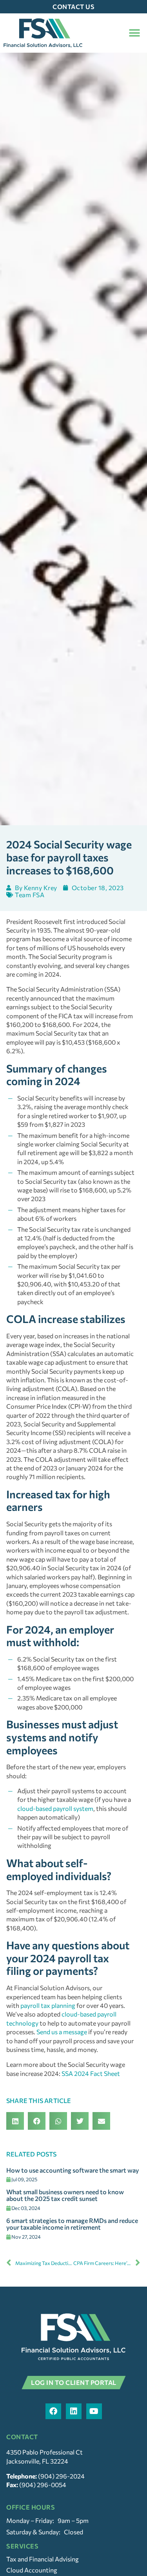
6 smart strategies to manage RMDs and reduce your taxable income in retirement (72, 2224)
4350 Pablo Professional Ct (44, 2452)
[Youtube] (94, 2411)
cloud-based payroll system (55, 1808)
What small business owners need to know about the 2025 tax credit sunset (65, 2195)
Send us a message (62, 2032)
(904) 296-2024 (61, 2476)
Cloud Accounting (32, 2570)
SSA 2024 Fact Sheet (91, 2073)
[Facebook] (53, 2411)
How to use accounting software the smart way (73, 2170)
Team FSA (30, 895)
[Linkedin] (74, 2411)
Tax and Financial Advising (43, 2559)
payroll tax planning (48, 2005)
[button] (134, 33)
